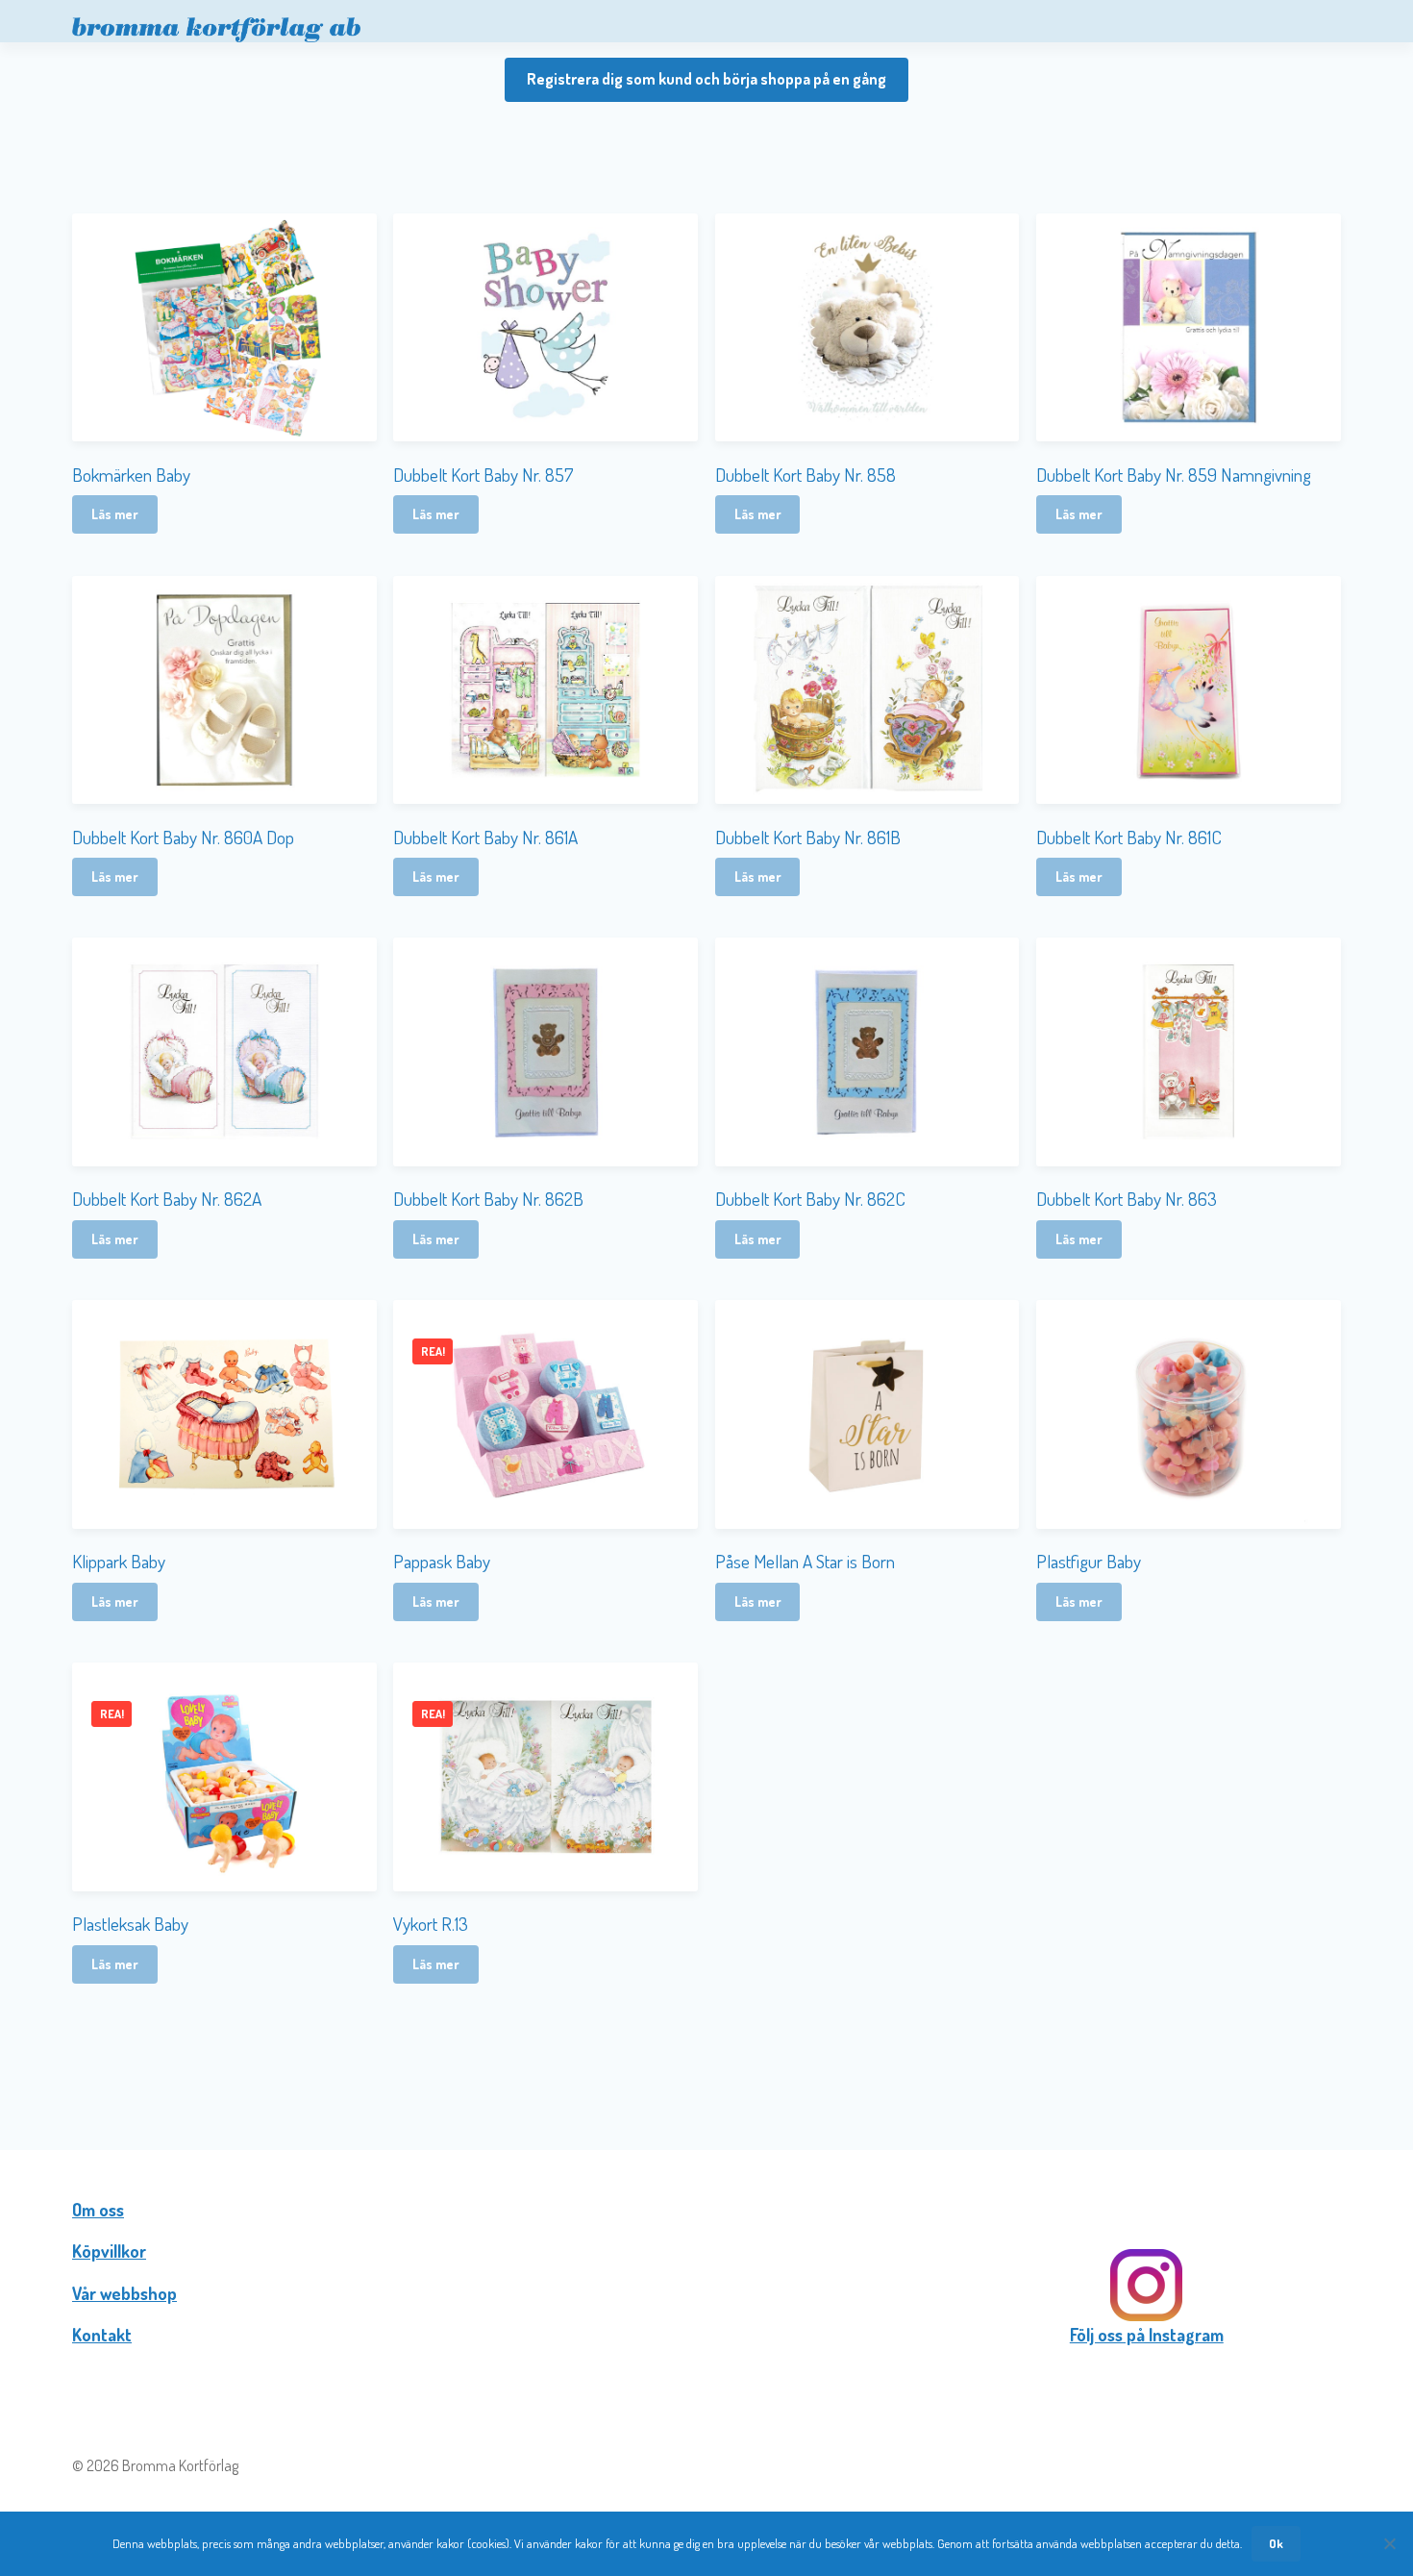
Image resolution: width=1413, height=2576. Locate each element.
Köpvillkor (109, 2251)
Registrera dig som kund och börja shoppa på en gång (706, 79)
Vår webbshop (124, 2293)
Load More (706, 2047)
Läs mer (115, 514)
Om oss (98, 2210)
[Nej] (1389, 2543)
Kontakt (102, 2335)
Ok (1276, 2543)
